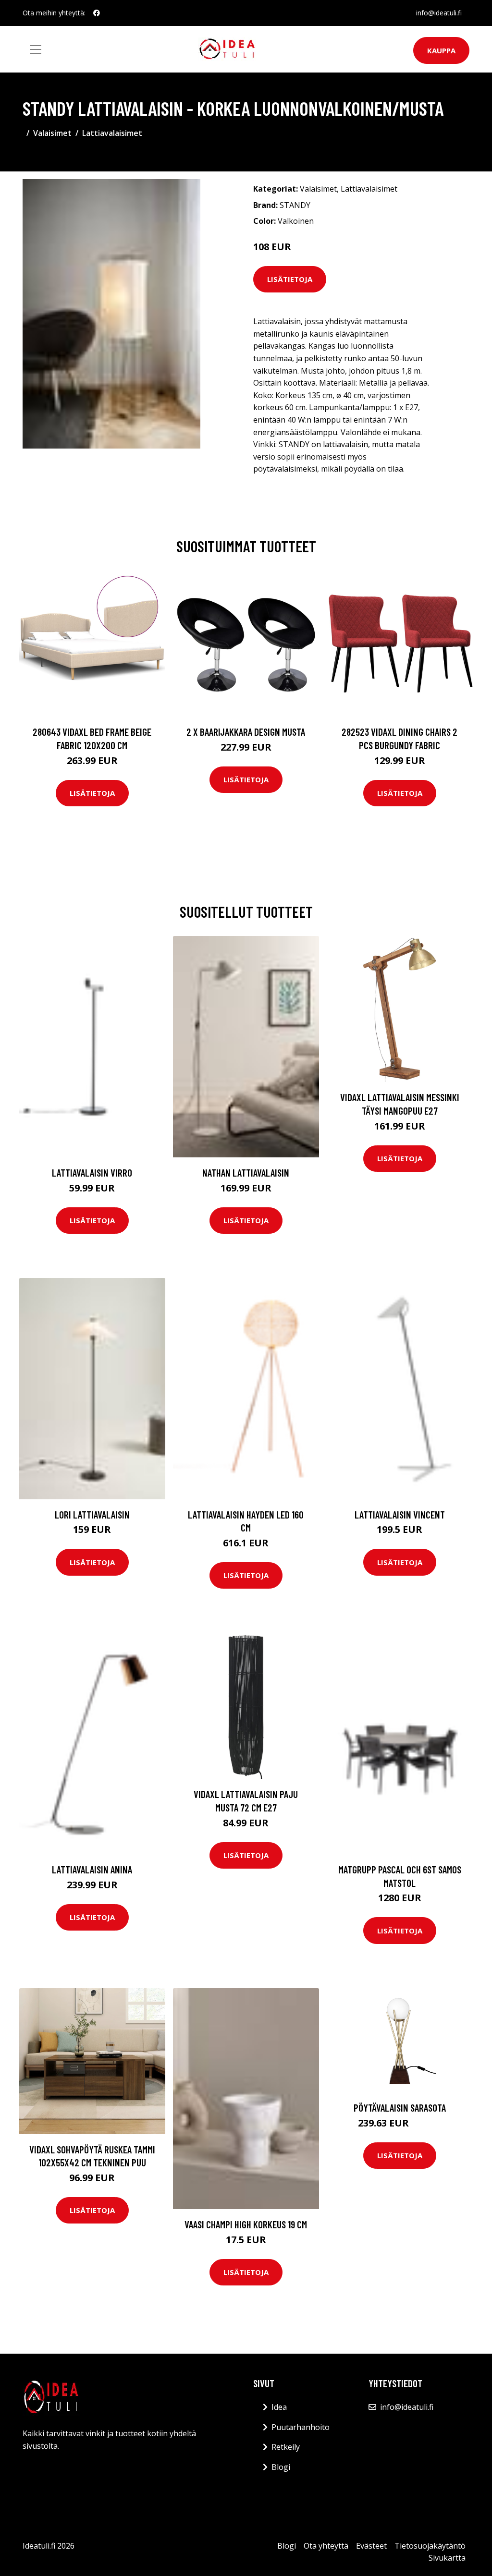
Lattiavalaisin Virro (92, 1173)
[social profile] (97, 13)
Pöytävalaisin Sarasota (400, 2108)
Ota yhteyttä (326, 2546)
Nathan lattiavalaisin (246, 1173)
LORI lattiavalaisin (92, 1514)
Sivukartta (447, 2558)
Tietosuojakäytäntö (430, 2546)
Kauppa (441, 50)
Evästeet (371, 2546)
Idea (279, 2407)
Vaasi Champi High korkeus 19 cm (246, 2224)
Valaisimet (52, 133)
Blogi (281, 2467)
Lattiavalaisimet (112, 133)
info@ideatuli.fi (439, 13)
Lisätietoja (290, 279)
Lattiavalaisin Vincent (400, 1514)
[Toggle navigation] (36, 49)
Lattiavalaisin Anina (92, 1869)
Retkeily (286, 2447)
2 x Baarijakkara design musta (246, 732)
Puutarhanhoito (301, 2427)
